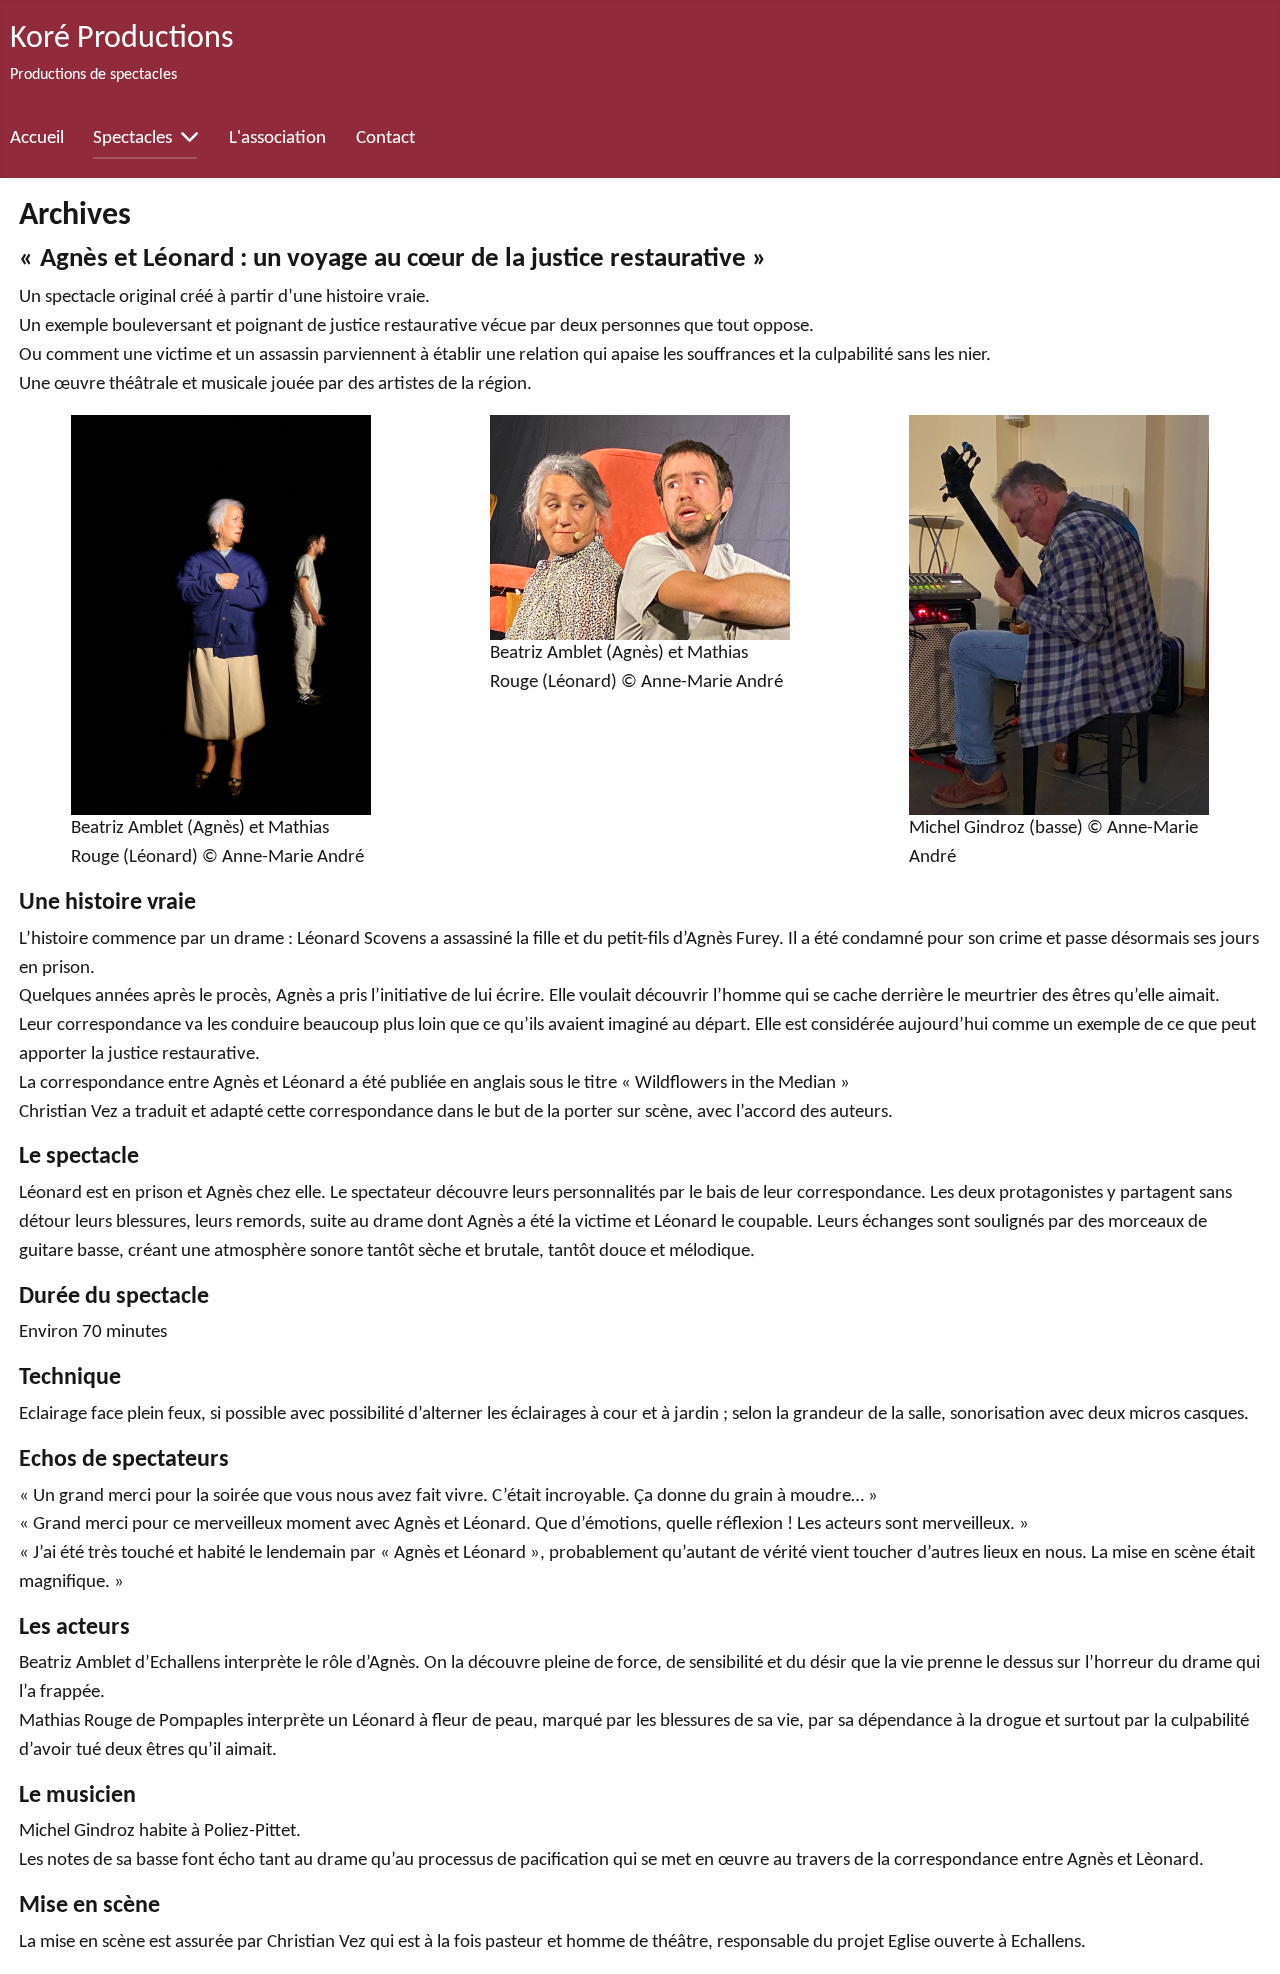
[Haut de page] (1241, 1933)
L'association (277, 138)
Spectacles (132, 138)
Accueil (37, 138)
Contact (385, 138)
